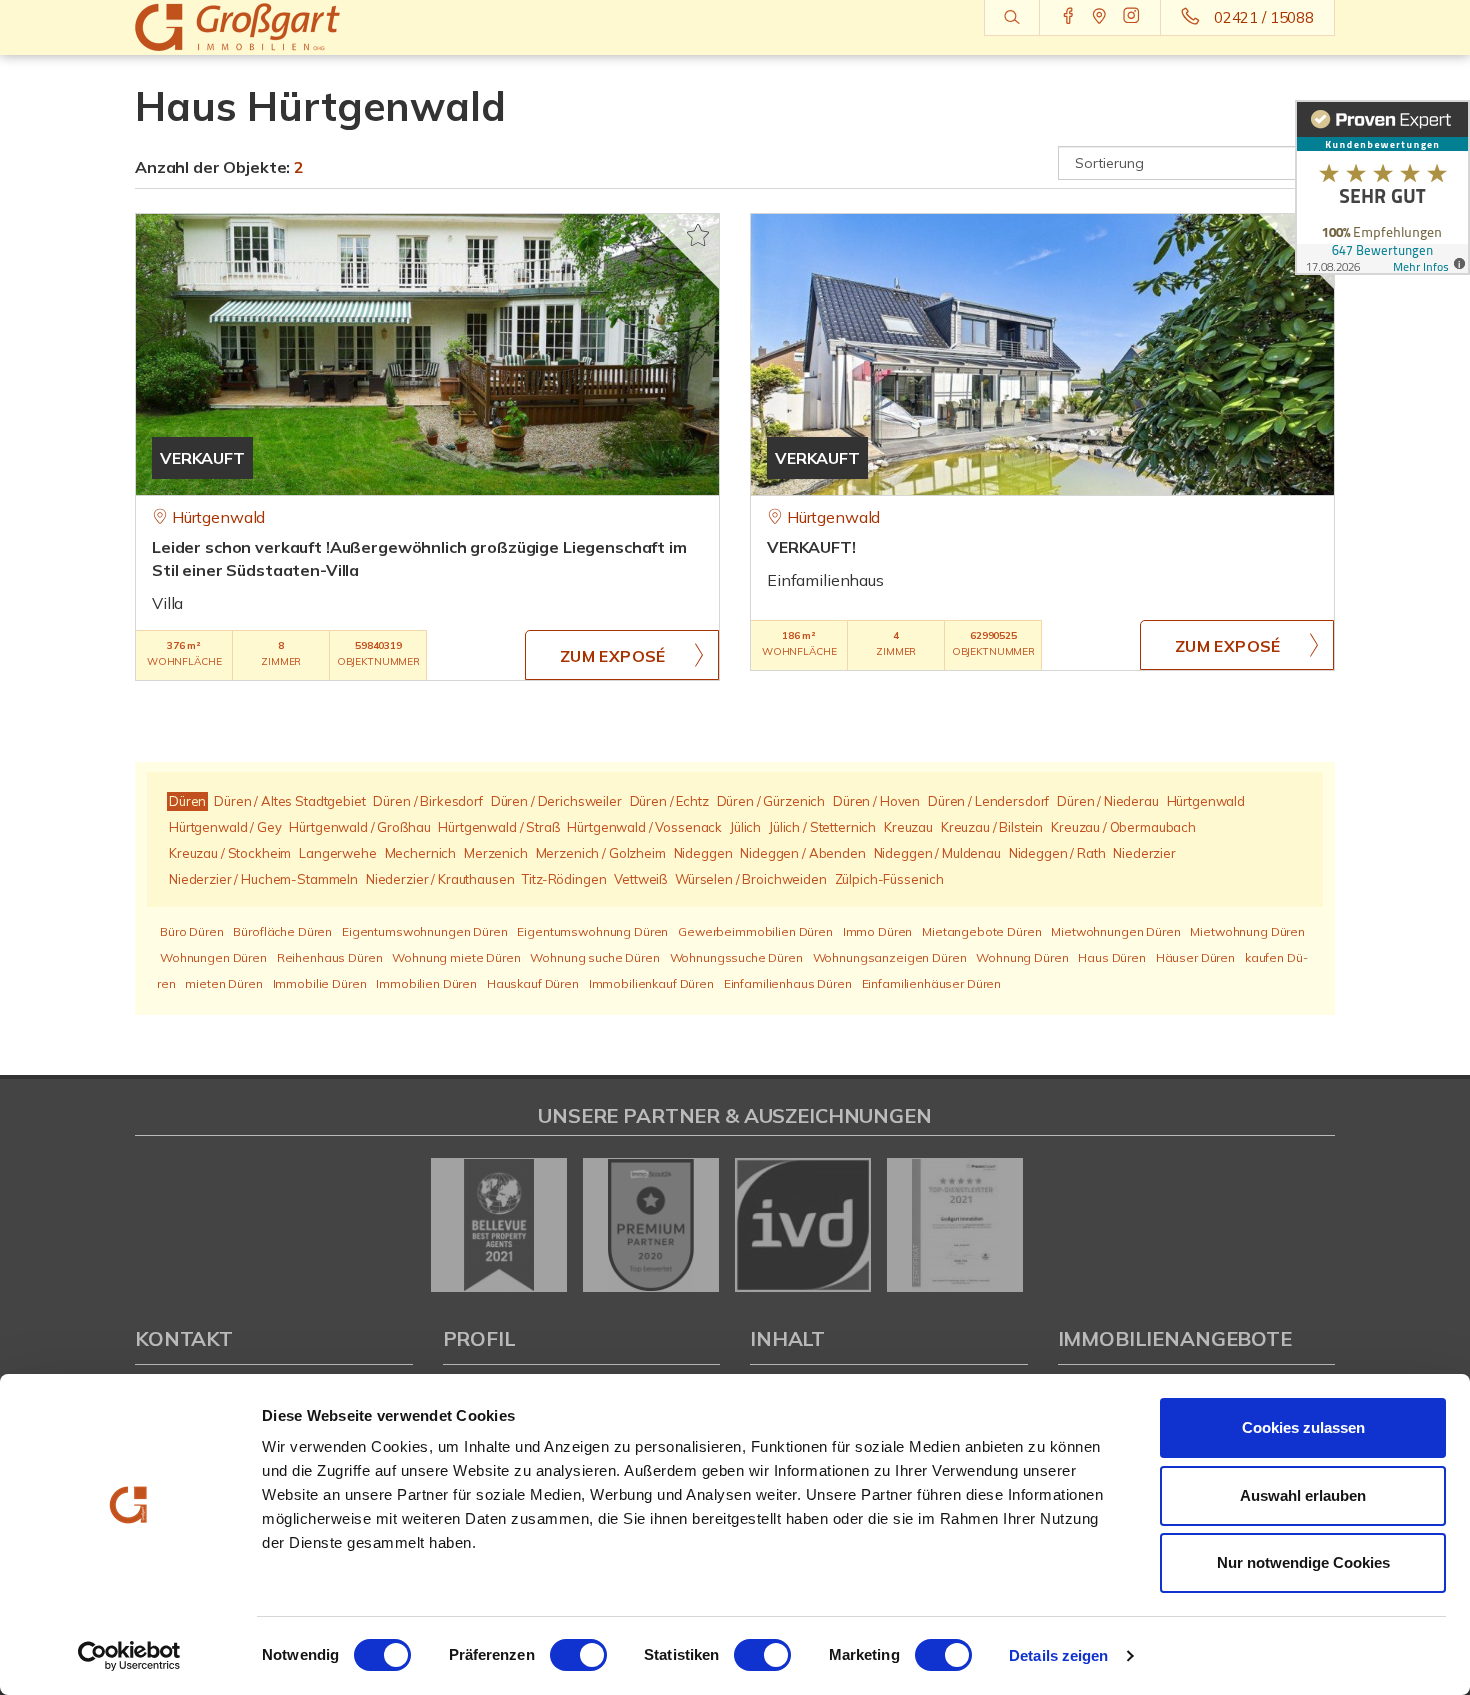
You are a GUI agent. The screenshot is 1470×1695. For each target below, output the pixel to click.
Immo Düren (878, 931)
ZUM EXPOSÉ (613, 656)
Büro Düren (192, 931)
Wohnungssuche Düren (736, 957)
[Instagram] (1131, 17)
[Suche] (1011, 18)
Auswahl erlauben (1303, 1495)
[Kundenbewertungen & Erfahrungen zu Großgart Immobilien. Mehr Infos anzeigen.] (1382, 187)
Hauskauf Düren (533, 983)
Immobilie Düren (320, 983)
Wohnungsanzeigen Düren (890, 957)
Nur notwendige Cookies (1303, 1562)
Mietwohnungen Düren (1115, 931)
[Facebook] (1068, 17)
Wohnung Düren (1022, 957)
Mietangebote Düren (981, 931)
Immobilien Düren (426, 983)
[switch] (578, 1655)
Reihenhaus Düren (330, 957)
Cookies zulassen (1303, 1427)
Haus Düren (1112, 957)
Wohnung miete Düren (456, 957)
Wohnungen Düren (213, 957)
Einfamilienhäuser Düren (932, 983)
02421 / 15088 (1264, 17)
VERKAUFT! (811, 547)
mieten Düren (223, 983)
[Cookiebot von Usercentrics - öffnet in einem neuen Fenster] (129, 1656)
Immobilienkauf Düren (651, 983)
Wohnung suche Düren (594, 957)
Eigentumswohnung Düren (592, 931)
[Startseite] (274, 27)
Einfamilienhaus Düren (788, 983)
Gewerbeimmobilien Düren (755, 931)
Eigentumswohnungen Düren (425, 931)
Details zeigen (1058, 1655)
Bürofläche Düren (282, 931)
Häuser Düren (1195, 957)
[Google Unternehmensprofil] (1099, 17)
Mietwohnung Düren (1247, 931)
